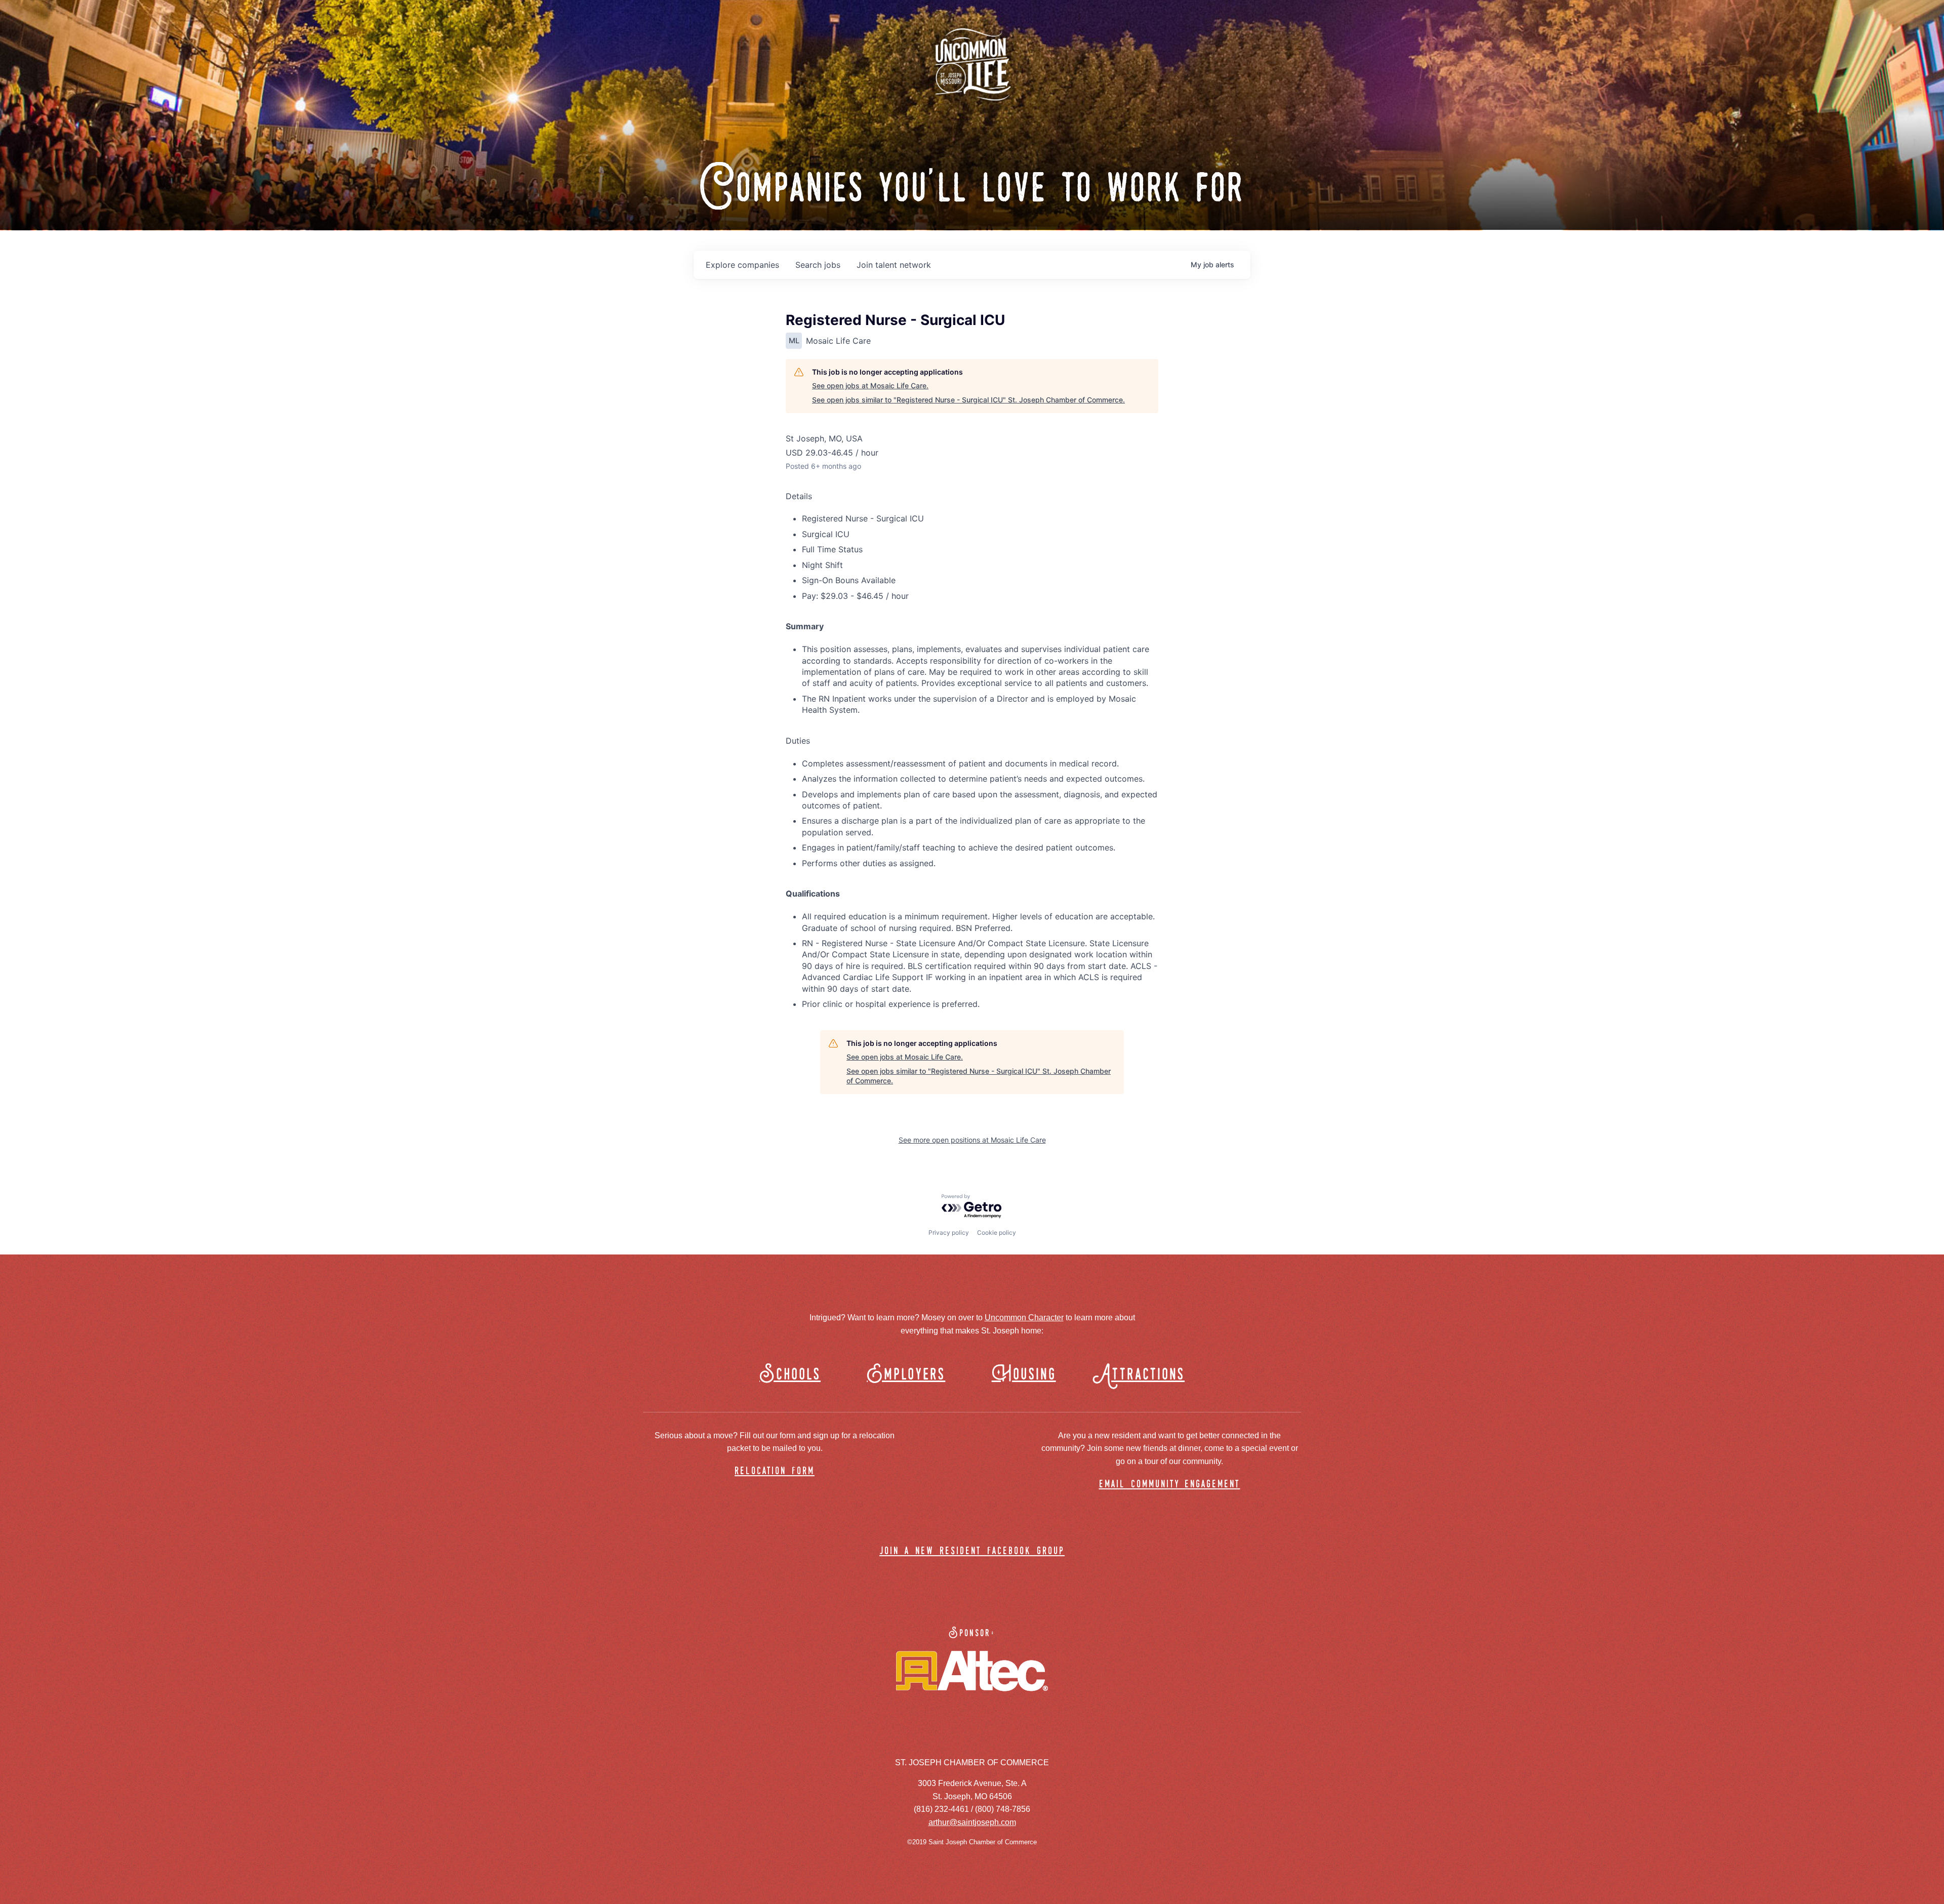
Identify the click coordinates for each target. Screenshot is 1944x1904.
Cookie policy (997, 1232)
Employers (906, 1375)
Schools (790, 1375)
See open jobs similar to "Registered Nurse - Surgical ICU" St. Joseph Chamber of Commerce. (968, 400)
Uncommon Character (1024, 1318)
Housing (1024, 1375)
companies (742, 265)
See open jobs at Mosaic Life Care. (870, 386)
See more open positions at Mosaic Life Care (972, 1140)
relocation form (775, 1471)
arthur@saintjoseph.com (972, 1822)
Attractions (1143, 1375)
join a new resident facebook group (972, 1551)
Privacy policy (949, 1232)
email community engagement (1170, 1485)
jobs (818, 265)
